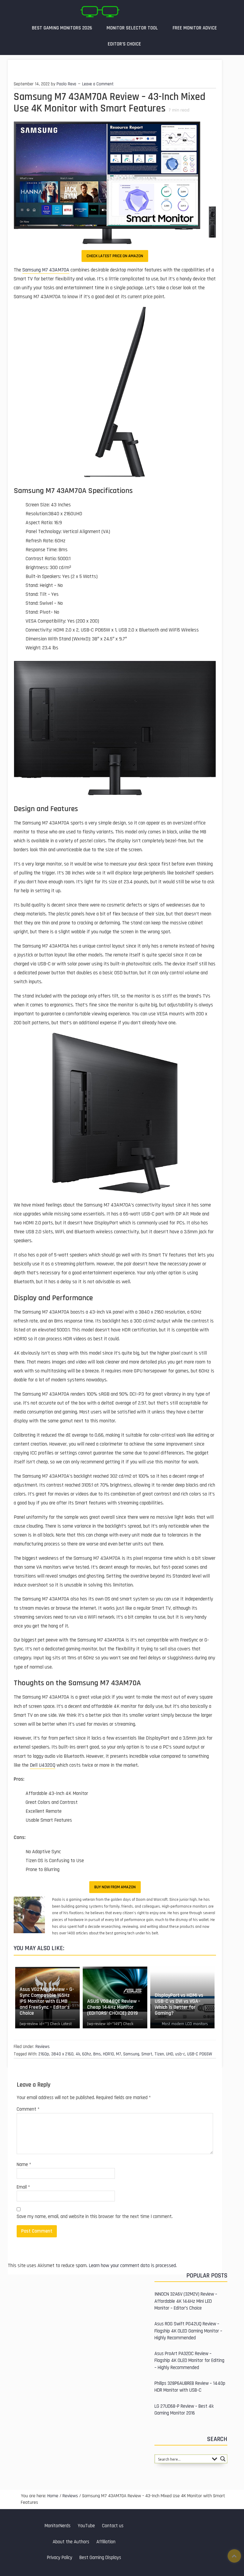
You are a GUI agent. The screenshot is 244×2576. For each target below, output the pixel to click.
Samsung (131, 2054)
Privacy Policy (60, 2558)
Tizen (159, 2054)
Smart (147, 2054)
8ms (97, 2054)
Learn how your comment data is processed (132, 2266)
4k (78, 2054)
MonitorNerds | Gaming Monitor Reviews (100, 12)
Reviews (43, 2047)
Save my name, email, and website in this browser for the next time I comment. (95, 2217)
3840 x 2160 (62, 2054)
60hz (87, 2054)
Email (23, 2187)
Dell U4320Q (43, 1765)
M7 (119, 2054)
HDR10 (108, 2054)
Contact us (113, 2526)
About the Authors (71, 2542)
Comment (28, 2109)
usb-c (180, 2054)
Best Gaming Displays (100, 2558)
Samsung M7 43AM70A (46, 270)
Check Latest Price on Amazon (115, 256)
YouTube (86, 2526)
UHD (170, 2054)
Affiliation (106, 2542)
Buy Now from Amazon (115, 1887)
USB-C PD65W (200, 2054)
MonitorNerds (58, 2526)
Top (234, 2556)
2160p (44, 2054)
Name (24, 2165)
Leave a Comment (98, 84)
